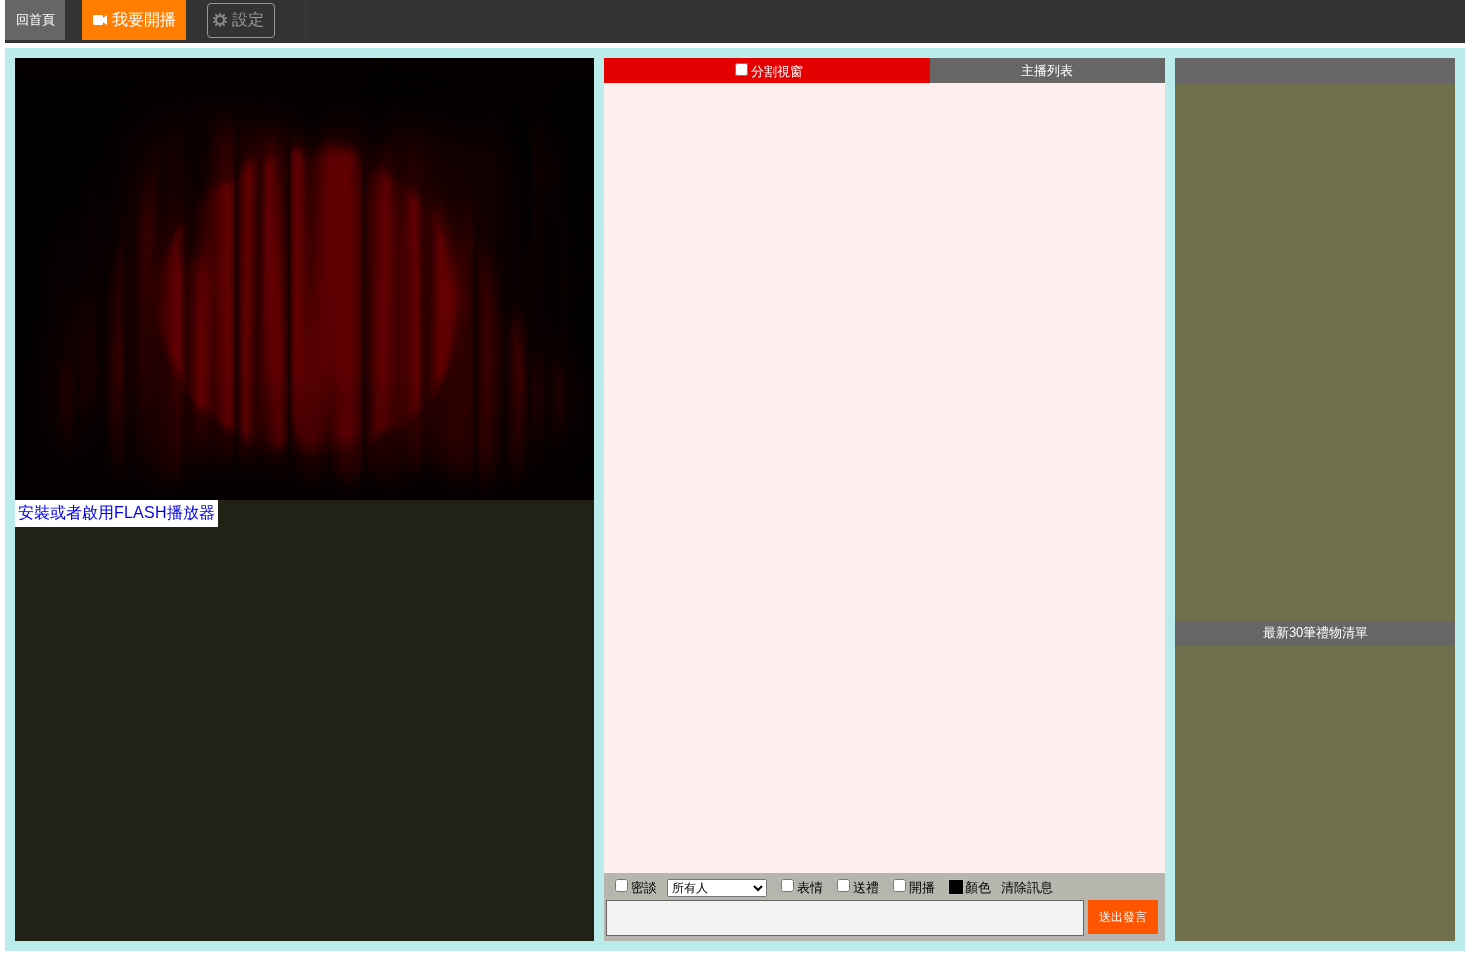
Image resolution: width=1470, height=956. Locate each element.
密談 (644, 887)
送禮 (866, 887)
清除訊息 (1027, 887)
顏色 (978, 887)
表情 (810, 887)
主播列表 (1047, 70)
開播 (922, 887)
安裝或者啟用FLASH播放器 (116, 512)
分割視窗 (777, 71)
